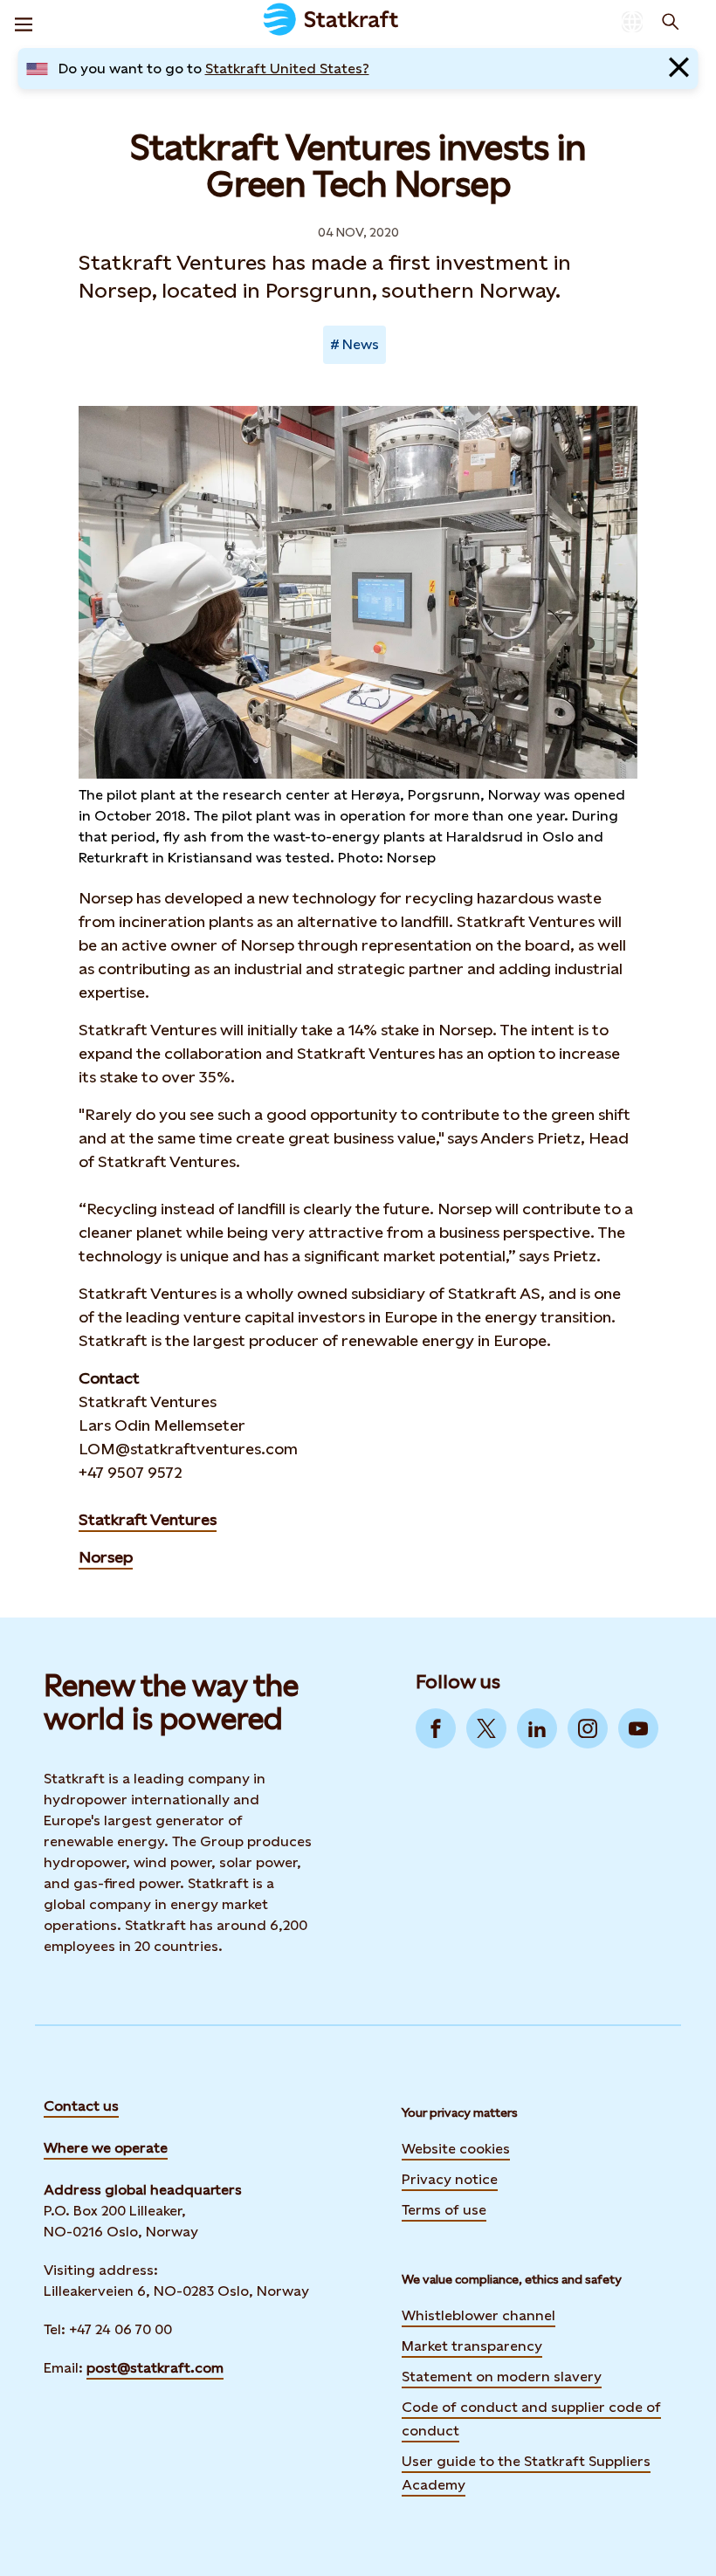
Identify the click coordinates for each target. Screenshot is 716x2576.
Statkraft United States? (287, 69)
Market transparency (472, 2346)
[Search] (671, 22)
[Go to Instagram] (588, 1728)
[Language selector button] (632, 22)
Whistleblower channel (478, 2315)
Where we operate (106, 2148)
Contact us (81, 2106)
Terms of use (444, 2210)
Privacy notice (450, 2179)
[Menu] (24, 22)
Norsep (106, 1557)
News (361, 344)
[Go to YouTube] (638, 1728)
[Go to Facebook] (436, 1728)
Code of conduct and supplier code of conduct (531, 2419)
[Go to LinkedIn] (537, 1728)
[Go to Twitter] (486, 1728)
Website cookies (456, 2149)
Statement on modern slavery (502, 2377)
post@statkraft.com (155, 2368)
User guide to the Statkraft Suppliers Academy (526, 2473)
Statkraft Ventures (148, 1519)
